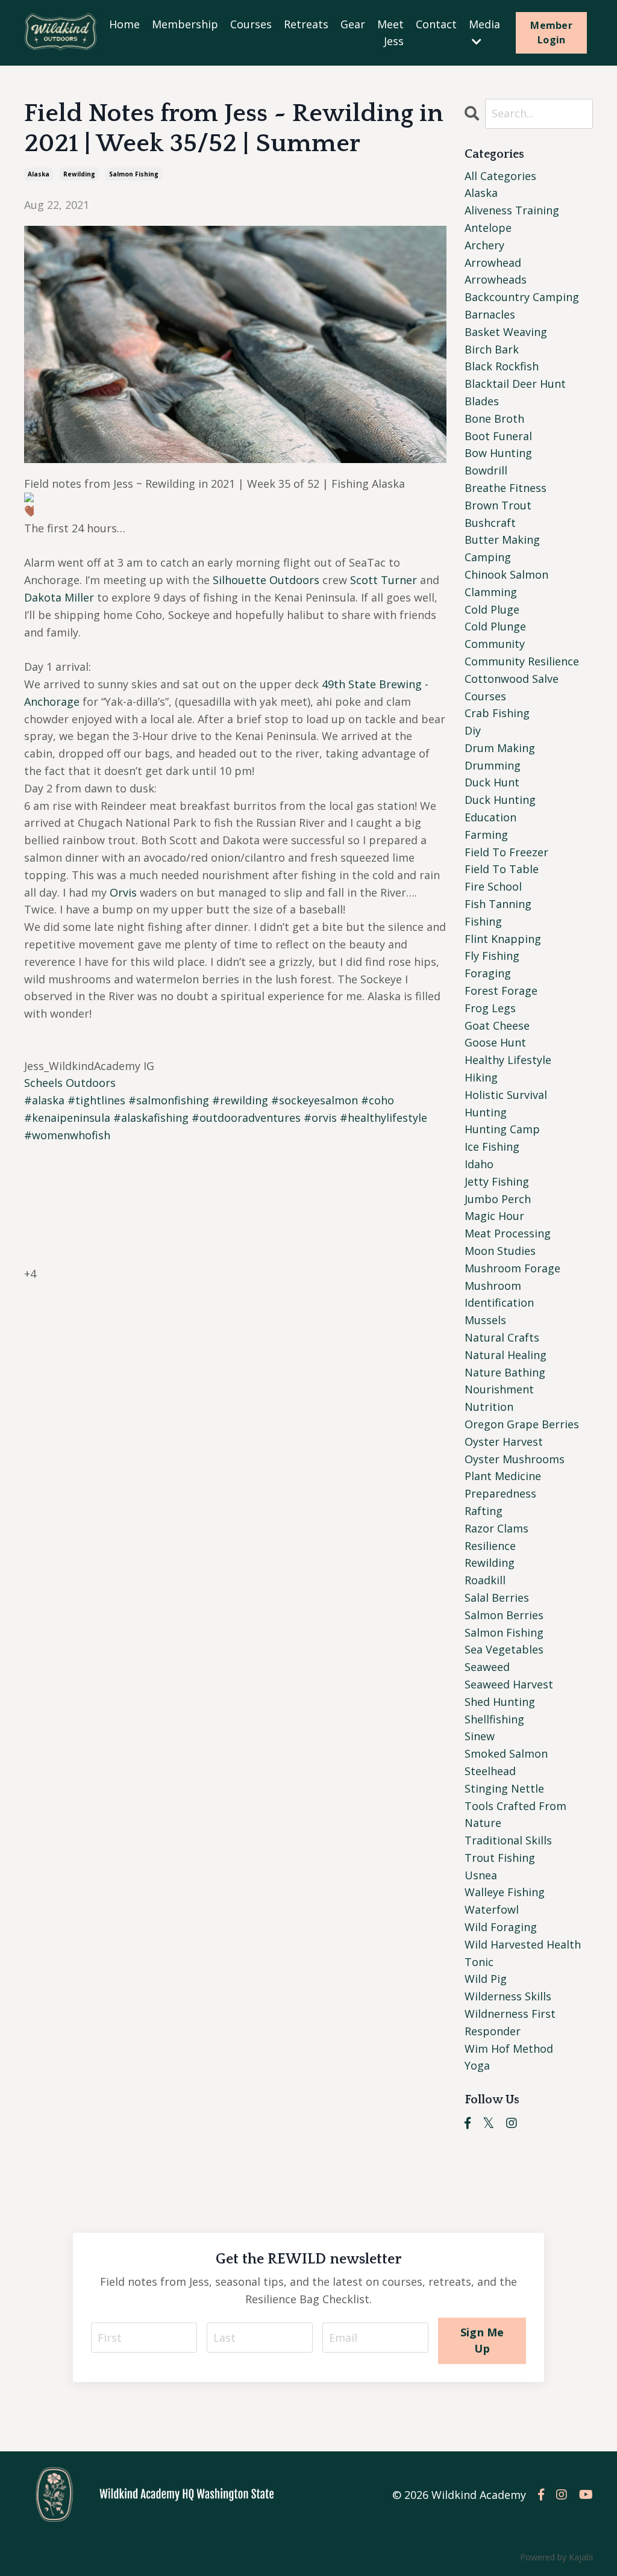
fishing (483, 921)
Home (124, 24)
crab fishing (497, 713)
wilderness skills (508, 1996)
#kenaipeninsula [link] (67, 1118)
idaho (479, 1164)
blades (482, 401)
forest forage (501, 991)
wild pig (486, 1979)
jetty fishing (497, 1181)
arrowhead (493, 263)
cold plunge (495, 626)
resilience (490, 1546)
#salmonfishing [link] (169, 1100)
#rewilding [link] (240, 1100)
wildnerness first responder (510, 2022)
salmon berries (504, 1615)
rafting (484, 1511)
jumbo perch (498, 1199)
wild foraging (501, 1927)
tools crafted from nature (515, 1815)
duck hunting (500, 800)
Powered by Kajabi (556, 2557)
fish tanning (498, 904)
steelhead (490, 1771)
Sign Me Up (482, 2340)
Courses (251, 24)
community (495, 644)
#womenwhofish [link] (67, 1135)
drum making (500, 748)
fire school (493, 886)
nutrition (489, 1407)
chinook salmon (506, 574)
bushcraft (490, 523)
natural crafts (502, 1337)
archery (484, 245)
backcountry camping (522, 297)
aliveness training (512, 210)
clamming (491, 592)
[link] (266, 580)
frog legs (490, 1008)
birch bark (492, 349)
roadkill (485, 1580)
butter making (502, 540)
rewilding (79, 174)
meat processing (508, 1233)
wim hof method (509, 2049)
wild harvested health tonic (523, 1953)
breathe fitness (506, 488)
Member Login (551, 33)
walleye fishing (505, 1892)
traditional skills (508, 1840)
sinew (480, 1736)
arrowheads (496, 279)
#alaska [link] (44, 1100)
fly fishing (492, 956)
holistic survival (506, 1095)
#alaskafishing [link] (151, 1118)
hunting (486, 1112)
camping (488, 557)
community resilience (522, 661)
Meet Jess (390, 33)
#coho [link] (377, 1100)
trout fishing (500, 1858)
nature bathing (505, 1372)
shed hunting (500, 1702)
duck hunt (492, 782)
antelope (488, 228)
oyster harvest (504, 1442)
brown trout (498, 505)
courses (485, 696)
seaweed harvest (509, 1684)
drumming (493, 765)
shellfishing (494, 1719)
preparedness (500, 1493)
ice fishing (492, 1146)
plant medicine (503, 1476)
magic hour (494, 1216)
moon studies (500, 1251)
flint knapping (503, 939)
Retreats (306, 24)
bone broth (494, 418)
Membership (185, 24)
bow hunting (498, 453)
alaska (39, 174)
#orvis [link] (320, 1118)
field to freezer (506, 852)
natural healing (506, 1355)
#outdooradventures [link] (246, 1118)
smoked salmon (506, 1753)
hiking (481, 1077)
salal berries (497, 1598)
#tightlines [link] (96, 1100)
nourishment (499, 1389)
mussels (485, 1320)
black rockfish (502, 366)
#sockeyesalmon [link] (315, 1100)
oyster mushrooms (515, 1459)
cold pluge (492, 609)
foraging (488, 973)
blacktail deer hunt (515, 384)
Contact (436, 24)
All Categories (500, 176)
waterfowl (492, 1909)
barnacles (490, 314)
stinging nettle (504, 1788)
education (490, 817)
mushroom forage (512, 1268)
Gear (353, 24)
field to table (502, 869)
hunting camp (502, 1129)
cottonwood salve (512, 679)
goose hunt (495, 1042)
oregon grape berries (522, 1424)
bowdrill (486, 470)
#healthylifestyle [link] (384, 1118)
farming (486, 835)
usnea (481, 1875)
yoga (477, 2065)
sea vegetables (504, 1649)
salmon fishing (134, 174)
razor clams (496, 1528)
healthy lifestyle (508, 1060)
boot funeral (498, 436)
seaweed (487, 1667)
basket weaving (506, 332)
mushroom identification (499, 1294)
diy (473, 730)
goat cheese (497, 1025)
